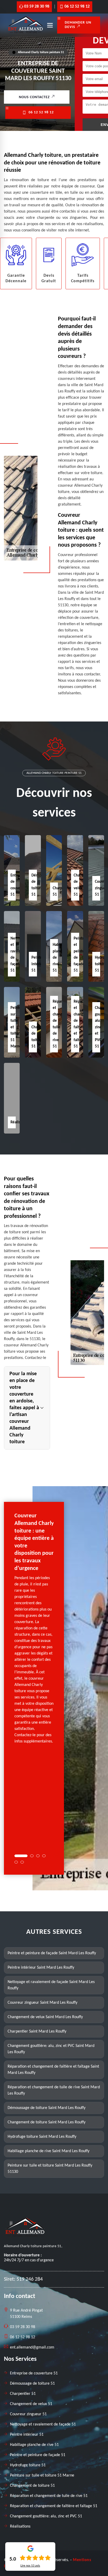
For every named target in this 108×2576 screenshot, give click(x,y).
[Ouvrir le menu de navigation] (50, 25)
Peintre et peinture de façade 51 (38, 2455)
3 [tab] (38, 1856)
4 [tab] (44, 1856)
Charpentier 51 (23, 2394)
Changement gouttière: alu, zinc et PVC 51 (46, 2516)
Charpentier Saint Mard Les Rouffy (37, 2031)
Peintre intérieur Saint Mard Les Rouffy (41, 1968)
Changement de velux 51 (31, 2404)
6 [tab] (22, 1862)
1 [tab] (21, 1856)
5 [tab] (16, 1862)
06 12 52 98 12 (77, 7)
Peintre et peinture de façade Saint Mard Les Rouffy (52, 1953)
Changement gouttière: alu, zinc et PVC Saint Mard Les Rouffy (51, 2049)
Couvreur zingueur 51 (28, 2414)
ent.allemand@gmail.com (32, 2347)
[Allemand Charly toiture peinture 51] (25, 32)
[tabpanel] (34, 1631)
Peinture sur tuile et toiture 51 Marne (42, 2475)
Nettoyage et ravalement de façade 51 (43, 2424)
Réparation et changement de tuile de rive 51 (49, 2496)
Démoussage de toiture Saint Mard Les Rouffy (47, 2108)
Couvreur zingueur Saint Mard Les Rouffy (42, 2003)
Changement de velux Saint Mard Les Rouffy (45, 2017)
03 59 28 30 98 (37, 7)
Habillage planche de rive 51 (34, 2445)
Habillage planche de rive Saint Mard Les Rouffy (48, 2151)
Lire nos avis (30, 2566)
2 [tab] (32, 1856)
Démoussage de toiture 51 (32, 2384)
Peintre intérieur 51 (39, 964)
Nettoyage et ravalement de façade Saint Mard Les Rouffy (51, 1985)
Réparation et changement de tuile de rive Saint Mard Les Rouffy (54, 2090)
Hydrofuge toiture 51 (28, 2465)
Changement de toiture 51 (32, 2486)
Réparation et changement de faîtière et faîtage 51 (54, 2506)
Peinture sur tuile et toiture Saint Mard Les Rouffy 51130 (50, 2169)
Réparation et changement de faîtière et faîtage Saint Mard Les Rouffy (53, 2070)
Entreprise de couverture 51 (34, 2373)
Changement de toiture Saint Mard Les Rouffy (47, 2122)
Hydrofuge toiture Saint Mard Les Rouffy (42, 2137)
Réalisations (20, 2527)
